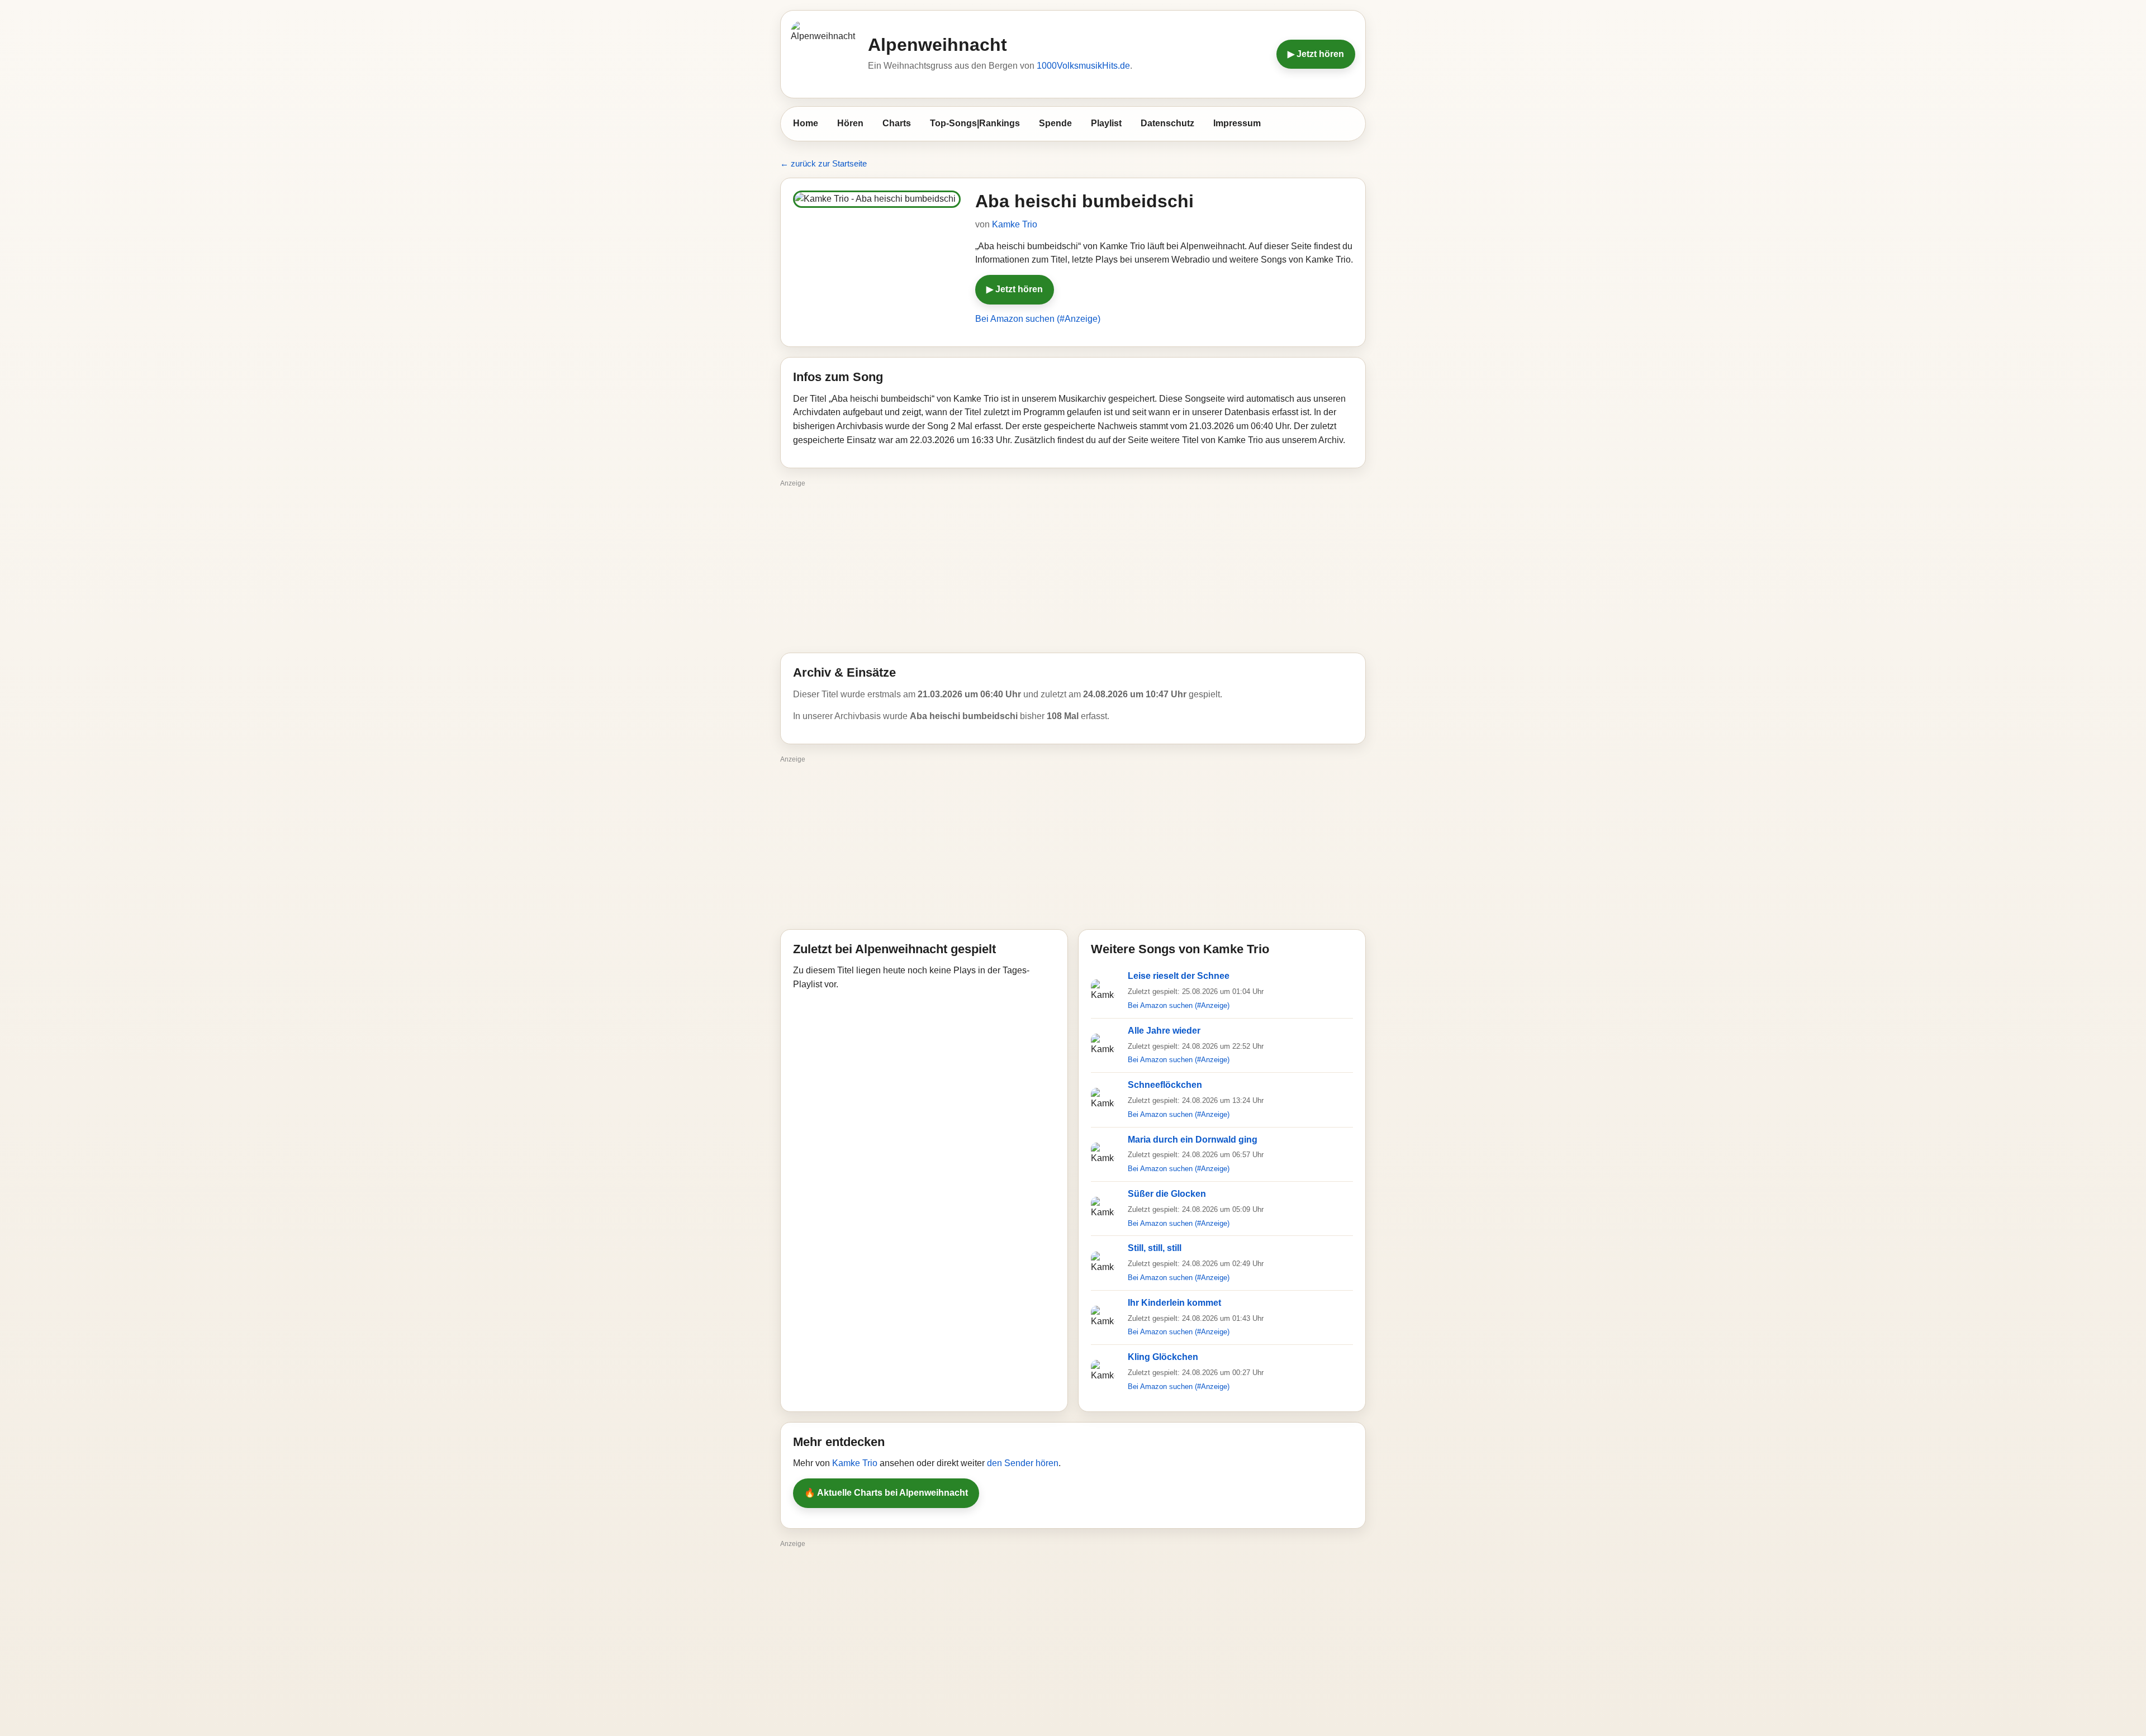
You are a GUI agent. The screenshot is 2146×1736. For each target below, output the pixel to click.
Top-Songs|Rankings (975, 123)
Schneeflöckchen (1165, 1085)
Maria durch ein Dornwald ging (1193, 1140)
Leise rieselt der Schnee (1179, 976)
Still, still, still (1155, 1248)
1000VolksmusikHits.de (1083, 66)
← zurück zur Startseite (823, 163)
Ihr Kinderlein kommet (1174, 1303)
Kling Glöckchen (1163, 1357)
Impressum (1237, 123)
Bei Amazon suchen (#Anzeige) (1038, 319)
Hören (850, 123)
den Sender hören (1023, 1463)
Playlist (1106, 123)
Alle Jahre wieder (1164, 1031)
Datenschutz (1167, 123)
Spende (1055, 123)
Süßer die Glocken (1167, 1194)
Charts (897, 123)
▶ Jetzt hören (1316, 54)
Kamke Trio (1015, 224)
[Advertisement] (1073, 569)
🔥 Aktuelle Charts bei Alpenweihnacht (886, 1493)
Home (806, 123)
